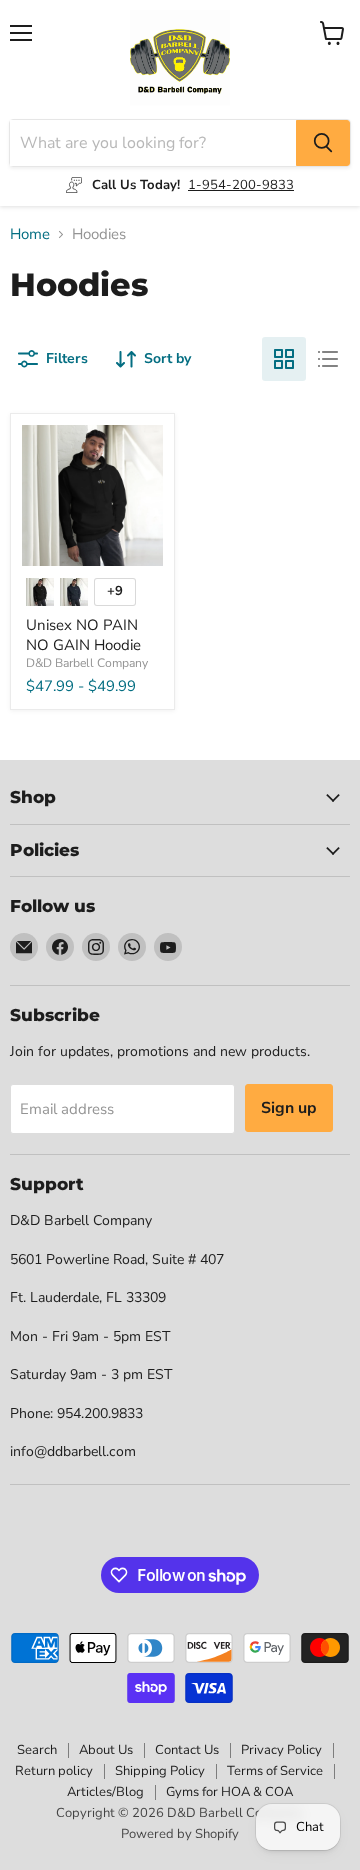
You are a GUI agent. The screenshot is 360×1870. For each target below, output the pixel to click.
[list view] (328, 359)
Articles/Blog (105, 1792)
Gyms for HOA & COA (229, 1792)
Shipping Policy (160, 1771)
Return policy (54, 1771)
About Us (106, 1750)
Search (37, 1750)
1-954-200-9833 (241, 185)
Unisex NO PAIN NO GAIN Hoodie (83, 635)
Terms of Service (275, 1771)
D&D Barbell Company (87, 663)
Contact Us (187, 1750)
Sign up (289, 1108)
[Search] (323, 143)
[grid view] (284, 359)
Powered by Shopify (180, 1834)
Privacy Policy (281, 1750)
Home (30, 234)
